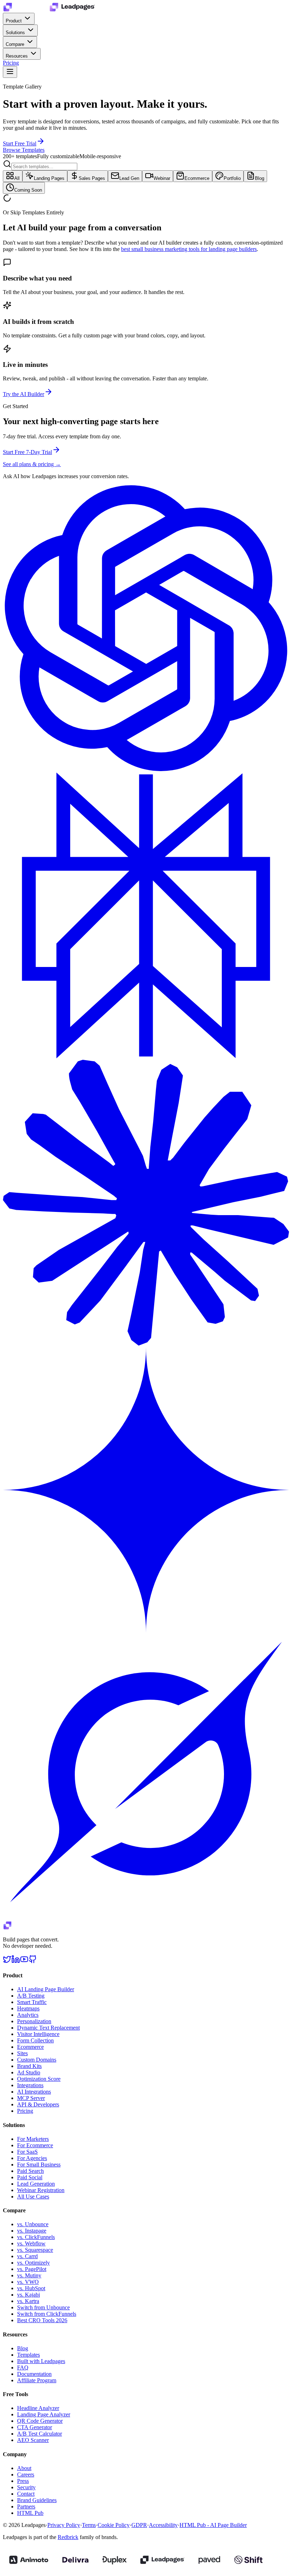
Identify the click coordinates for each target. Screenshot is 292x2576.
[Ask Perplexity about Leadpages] (146, 1056)
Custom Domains (37, 2060)
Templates (28, 2355)
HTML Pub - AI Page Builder (213, 2525)
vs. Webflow (31, 2243)
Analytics (28, 2015)
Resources (17, 56)
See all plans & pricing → (32, 464)
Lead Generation (36, 2184)
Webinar (162, 178)
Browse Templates (24, 150)
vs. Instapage (32, 2231)
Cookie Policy (114, 2525)
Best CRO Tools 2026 (42, 2320)
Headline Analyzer (38, 2408)
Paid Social (30, 2177)
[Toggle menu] (10, 72)
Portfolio (232, 178)
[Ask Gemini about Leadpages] (146, 1631)
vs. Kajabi (28, 2295)
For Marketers (33, 2139)
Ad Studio (29, 2072)
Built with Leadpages (41, 2361)
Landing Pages (49, 178)
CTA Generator (35, 2427)
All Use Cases (33, 2196)
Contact (26, 2494)
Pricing (11, 63)
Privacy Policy (64, 2525)
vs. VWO (28, 2282)
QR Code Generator (40, 2421)
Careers (26, 2475)
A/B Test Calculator (40, 2434)
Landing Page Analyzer (44, 2414)
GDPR (139, 2525)
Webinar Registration (41, 2190)
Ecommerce (197, 178)
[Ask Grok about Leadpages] (146, 1918)
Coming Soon (28, 190)
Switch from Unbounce (43, 2307)
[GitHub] (33, 1962)
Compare (16, 44)
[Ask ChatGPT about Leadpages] (146, 769)
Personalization (34, 2021)
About (24, 2468)
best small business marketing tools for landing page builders (189, 249)
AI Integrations (34, 2092)
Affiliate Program (37, 2380)
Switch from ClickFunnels (47, 2314)
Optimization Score (39, 2079)
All (17, 178)
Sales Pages (92, 178)
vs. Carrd (27, 2256)
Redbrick (68, 2537)
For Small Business (39, 2165)
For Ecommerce (35, 2145)
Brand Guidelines (37, 2500)
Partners (26, 2506)
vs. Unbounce (33, 2224)
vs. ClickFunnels (36, 2237)
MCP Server (31, 2098)
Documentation (34, 2374)
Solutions (16, 33)
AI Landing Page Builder (46, 1989)
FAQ (23, 2367)
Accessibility (163, 2525)
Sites (22, 2053)
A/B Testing (31, 1996)
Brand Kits (29, 2066)
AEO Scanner (33, 2440)
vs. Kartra (28, 2301)
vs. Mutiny (29, 2275)
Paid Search (30, 2171)
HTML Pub (30, 2513)
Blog (260, 178)
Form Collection (35, 2040)
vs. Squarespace (35, 2250)
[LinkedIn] (16, 1962)
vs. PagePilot (32, 2269)
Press (23, 2481)
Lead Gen (129, 178)
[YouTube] (24, 1962)
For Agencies (32, 2158)
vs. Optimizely (33, 2263)
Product (14, 21)
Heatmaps (28, 2008)
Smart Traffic (32, 2002)
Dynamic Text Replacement (48, 2028)
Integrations (30, 2085)
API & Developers (38, 2104)
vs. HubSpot (31, 2288)
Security (26, 2487)
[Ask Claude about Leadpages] (146, 1344)
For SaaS (27, 2152)
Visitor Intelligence (38, 2034)
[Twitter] (7, 1962)
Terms (89, 2525)
